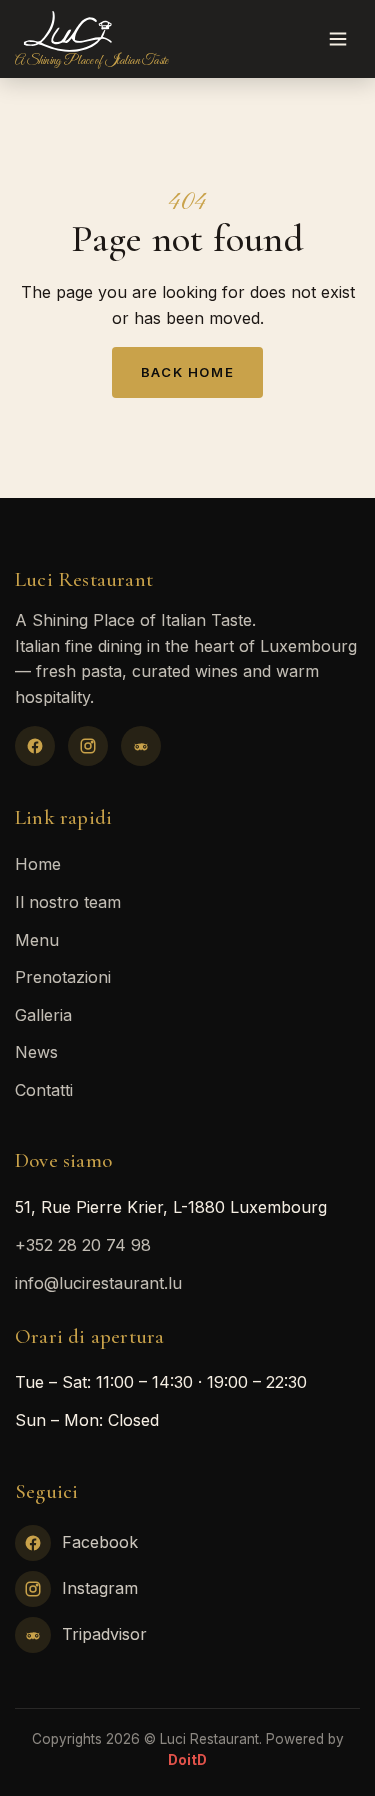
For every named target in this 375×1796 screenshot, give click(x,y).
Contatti (44, 1090)
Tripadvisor (104, 1634)
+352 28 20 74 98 (83, 1245)
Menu (37, 940)
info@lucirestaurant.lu (98, 1283)
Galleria (43, 1015)
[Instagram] (88, 746)
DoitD (187, 1760)
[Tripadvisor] (141, 746)
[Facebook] (35, 746)
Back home (187, 372)
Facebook (100, 1542)
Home (38, 864)
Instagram (100, 1588)
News (36, 1052)
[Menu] (338, 39)
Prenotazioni (63, 977)
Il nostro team (68, 902)
